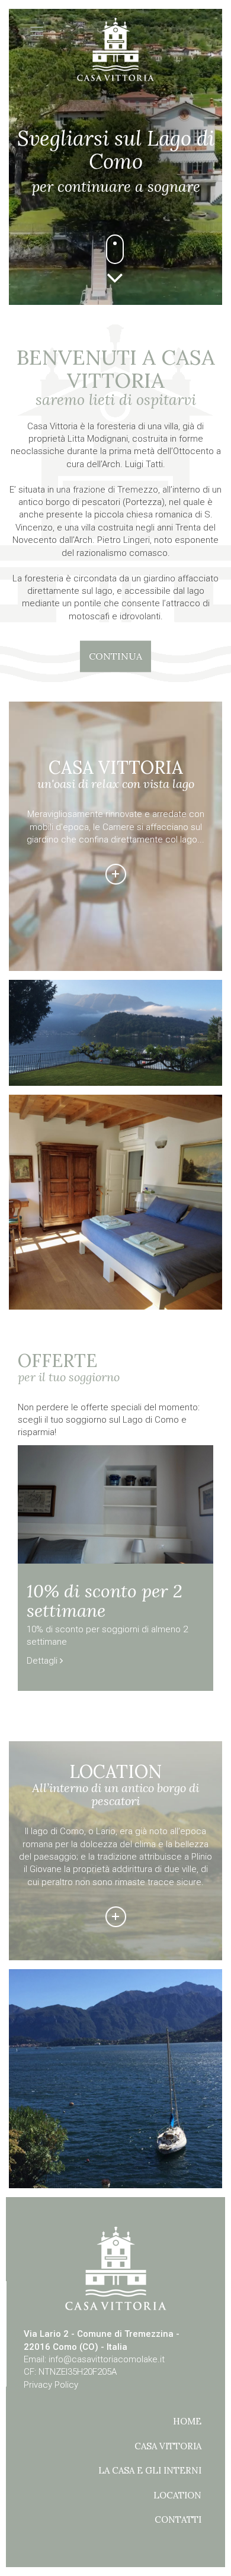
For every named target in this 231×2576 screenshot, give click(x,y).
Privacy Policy (51, 2385)
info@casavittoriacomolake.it (107, 2359)
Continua (115, 656)
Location (177, 2495)
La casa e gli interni (150, 2470)
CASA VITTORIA (168, 2446)
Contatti (178, 2519)
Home (187, 2421)
